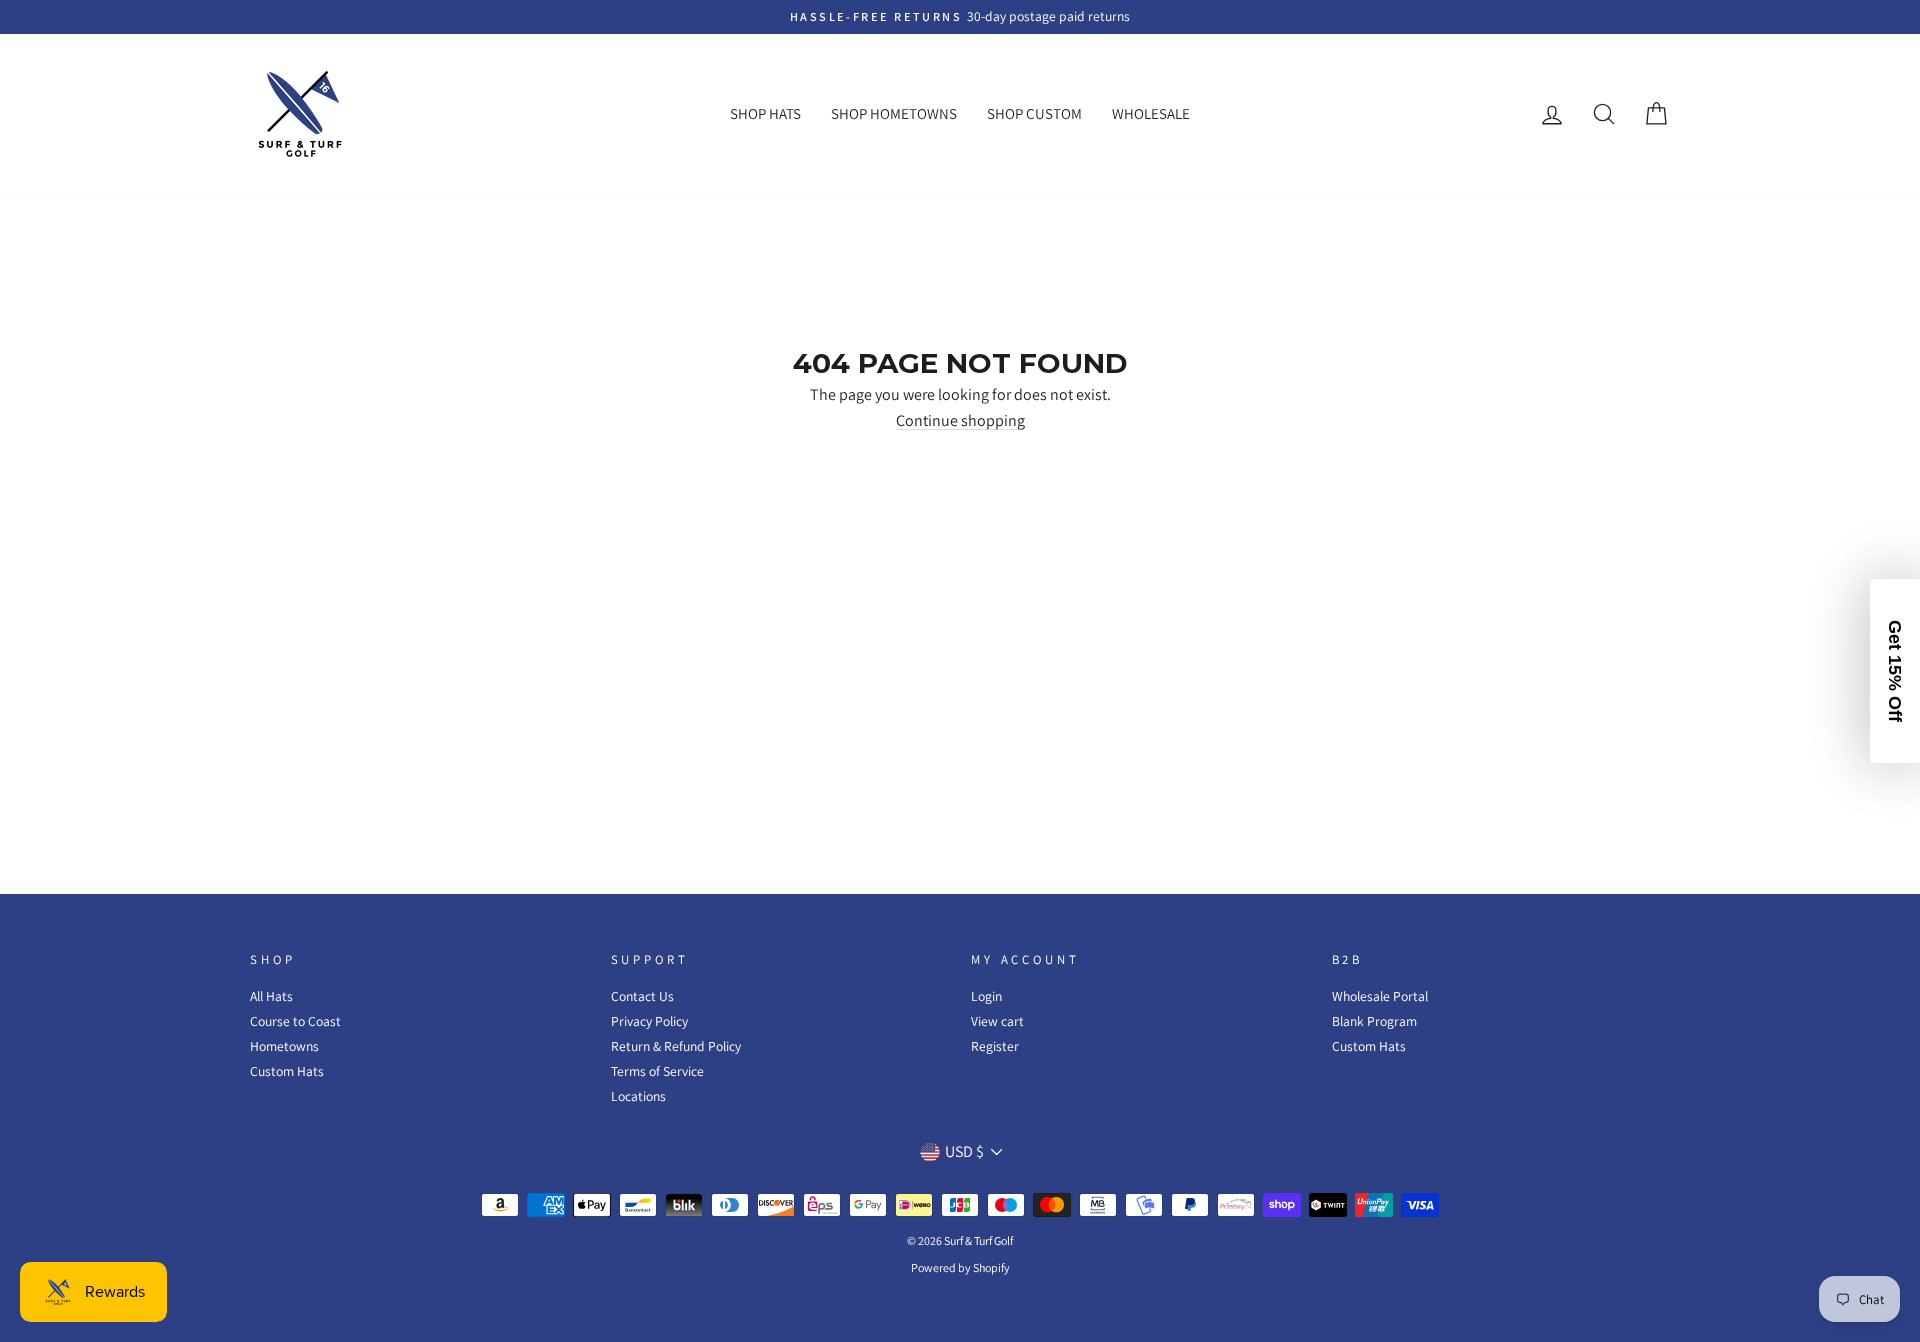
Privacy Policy (649, 1021)
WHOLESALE (1151, 113)
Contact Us (642, 996)
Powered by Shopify (960, 1267)
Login (986, 996)
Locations (638, 1096)
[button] (1895, 671)
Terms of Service (657, 1071)
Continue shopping (960, 421)
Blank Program (1374, 1021)
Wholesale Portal (1380, 996)
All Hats (271, 996)
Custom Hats (287, 1071)
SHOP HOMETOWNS (894, 113)
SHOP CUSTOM (1034, 113)
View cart (997, 1021)
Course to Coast (295, 1021)
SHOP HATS (765, 113)
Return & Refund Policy (676, 1046)
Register (995, 1046)
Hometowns (284, 1046)
